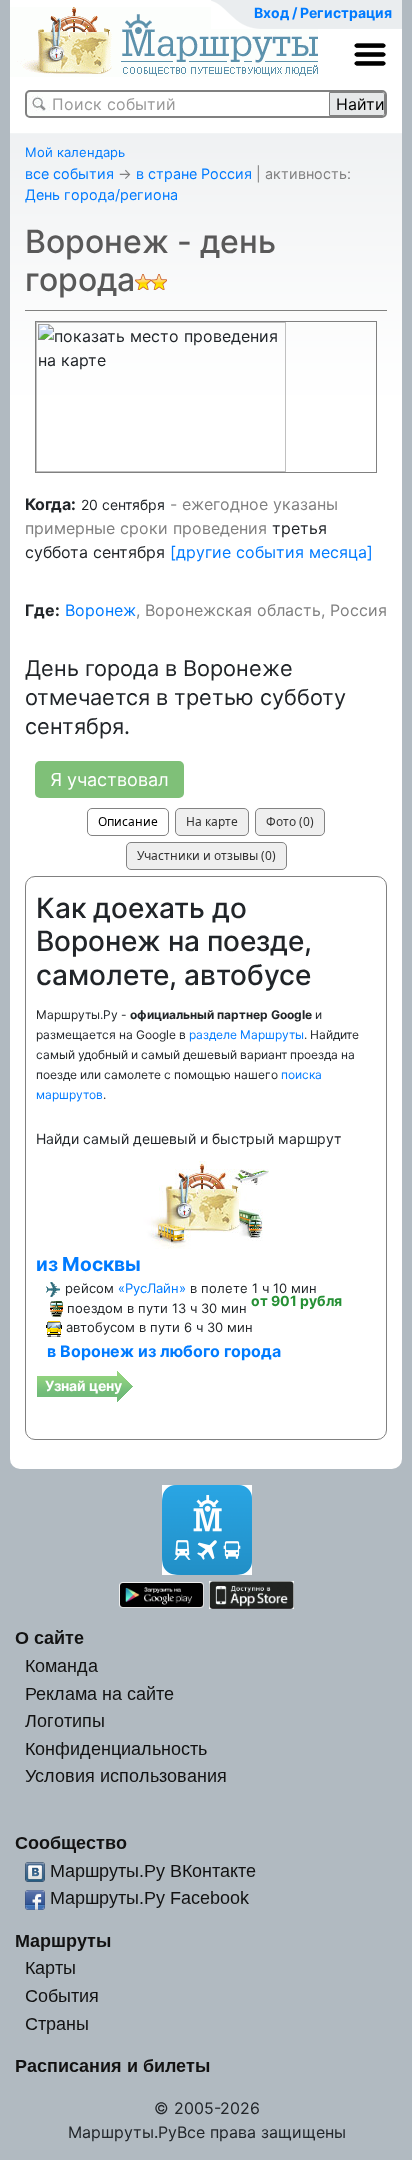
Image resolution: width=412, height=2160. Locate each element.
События (62, 1995)
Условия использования (126, 1775)
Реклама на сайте (99, 1693)
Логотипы (65, 1720)
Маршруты (63, 1940)
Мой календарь (75, 152)
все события (69, 173)
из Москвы (88, 1264)
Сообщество (71, 1842)
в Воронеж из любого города (164, 1351)
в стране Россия (194, 173)
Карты (50, 1967)
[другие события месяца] (271, 552)
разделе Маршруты (246, 1034)
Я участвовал (109, 779)
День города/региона (101, 194)
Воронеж (100, 610)
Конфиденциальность (116, 1748)
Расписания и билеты (112, 2065)
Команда (61, 1665)
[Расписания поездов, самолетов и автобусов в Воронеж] (206, 1201)
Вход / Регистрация (323, 12)
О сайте (49, 1637)
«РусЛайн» (152, 1288)
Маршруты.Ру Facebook (149, 1897)
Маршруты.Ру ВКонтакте (153, 1870)
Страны (57, 2023)
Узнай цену (83, 1385)
